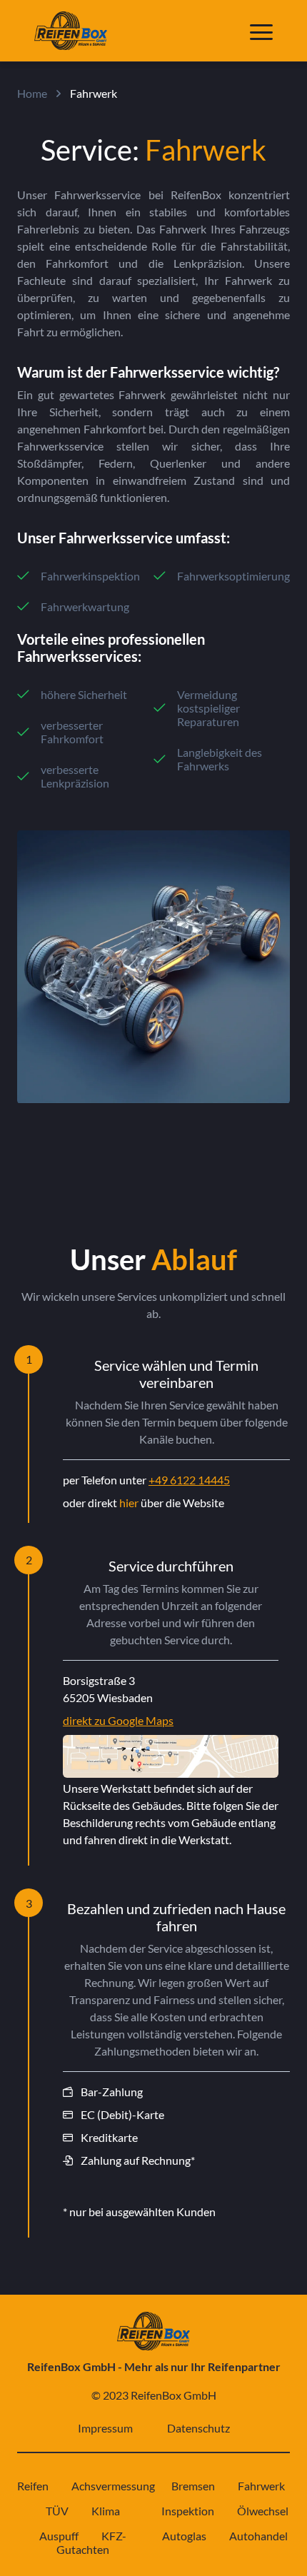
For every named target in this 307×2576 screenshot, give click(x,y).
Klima (106, 2511)
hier (129, 1503)
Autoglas (184, 2536)
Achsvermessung (113, 2486)
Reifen (33, 2486)
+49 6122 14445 (189, 1480)
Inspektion (188, 2511)
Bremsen (193, 2486)
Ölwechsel (263, 2511)
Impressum (105, 2428)
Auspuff (59, 2536)
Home (32, 93)
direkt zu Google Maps (118, 1720)
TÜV (57, 2511)
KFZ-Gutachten (91, 2542)
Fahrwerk (261, 2486)
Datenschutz (198, 2428)
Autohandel (258, 2536)
